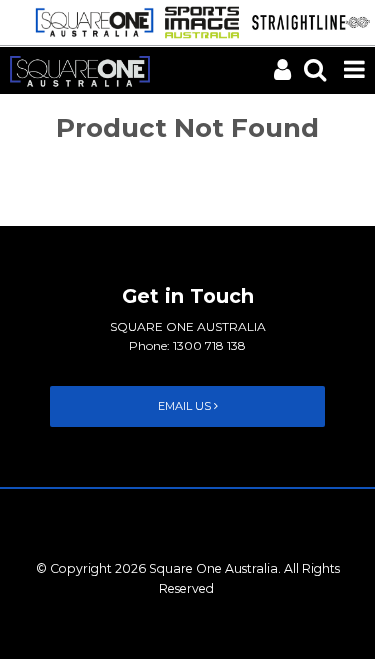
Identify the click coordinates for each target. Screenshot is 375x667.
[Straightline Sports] (306, 21)
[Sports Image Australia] (196, 21)
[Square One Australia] (90, 21)
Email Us (186, 406)
